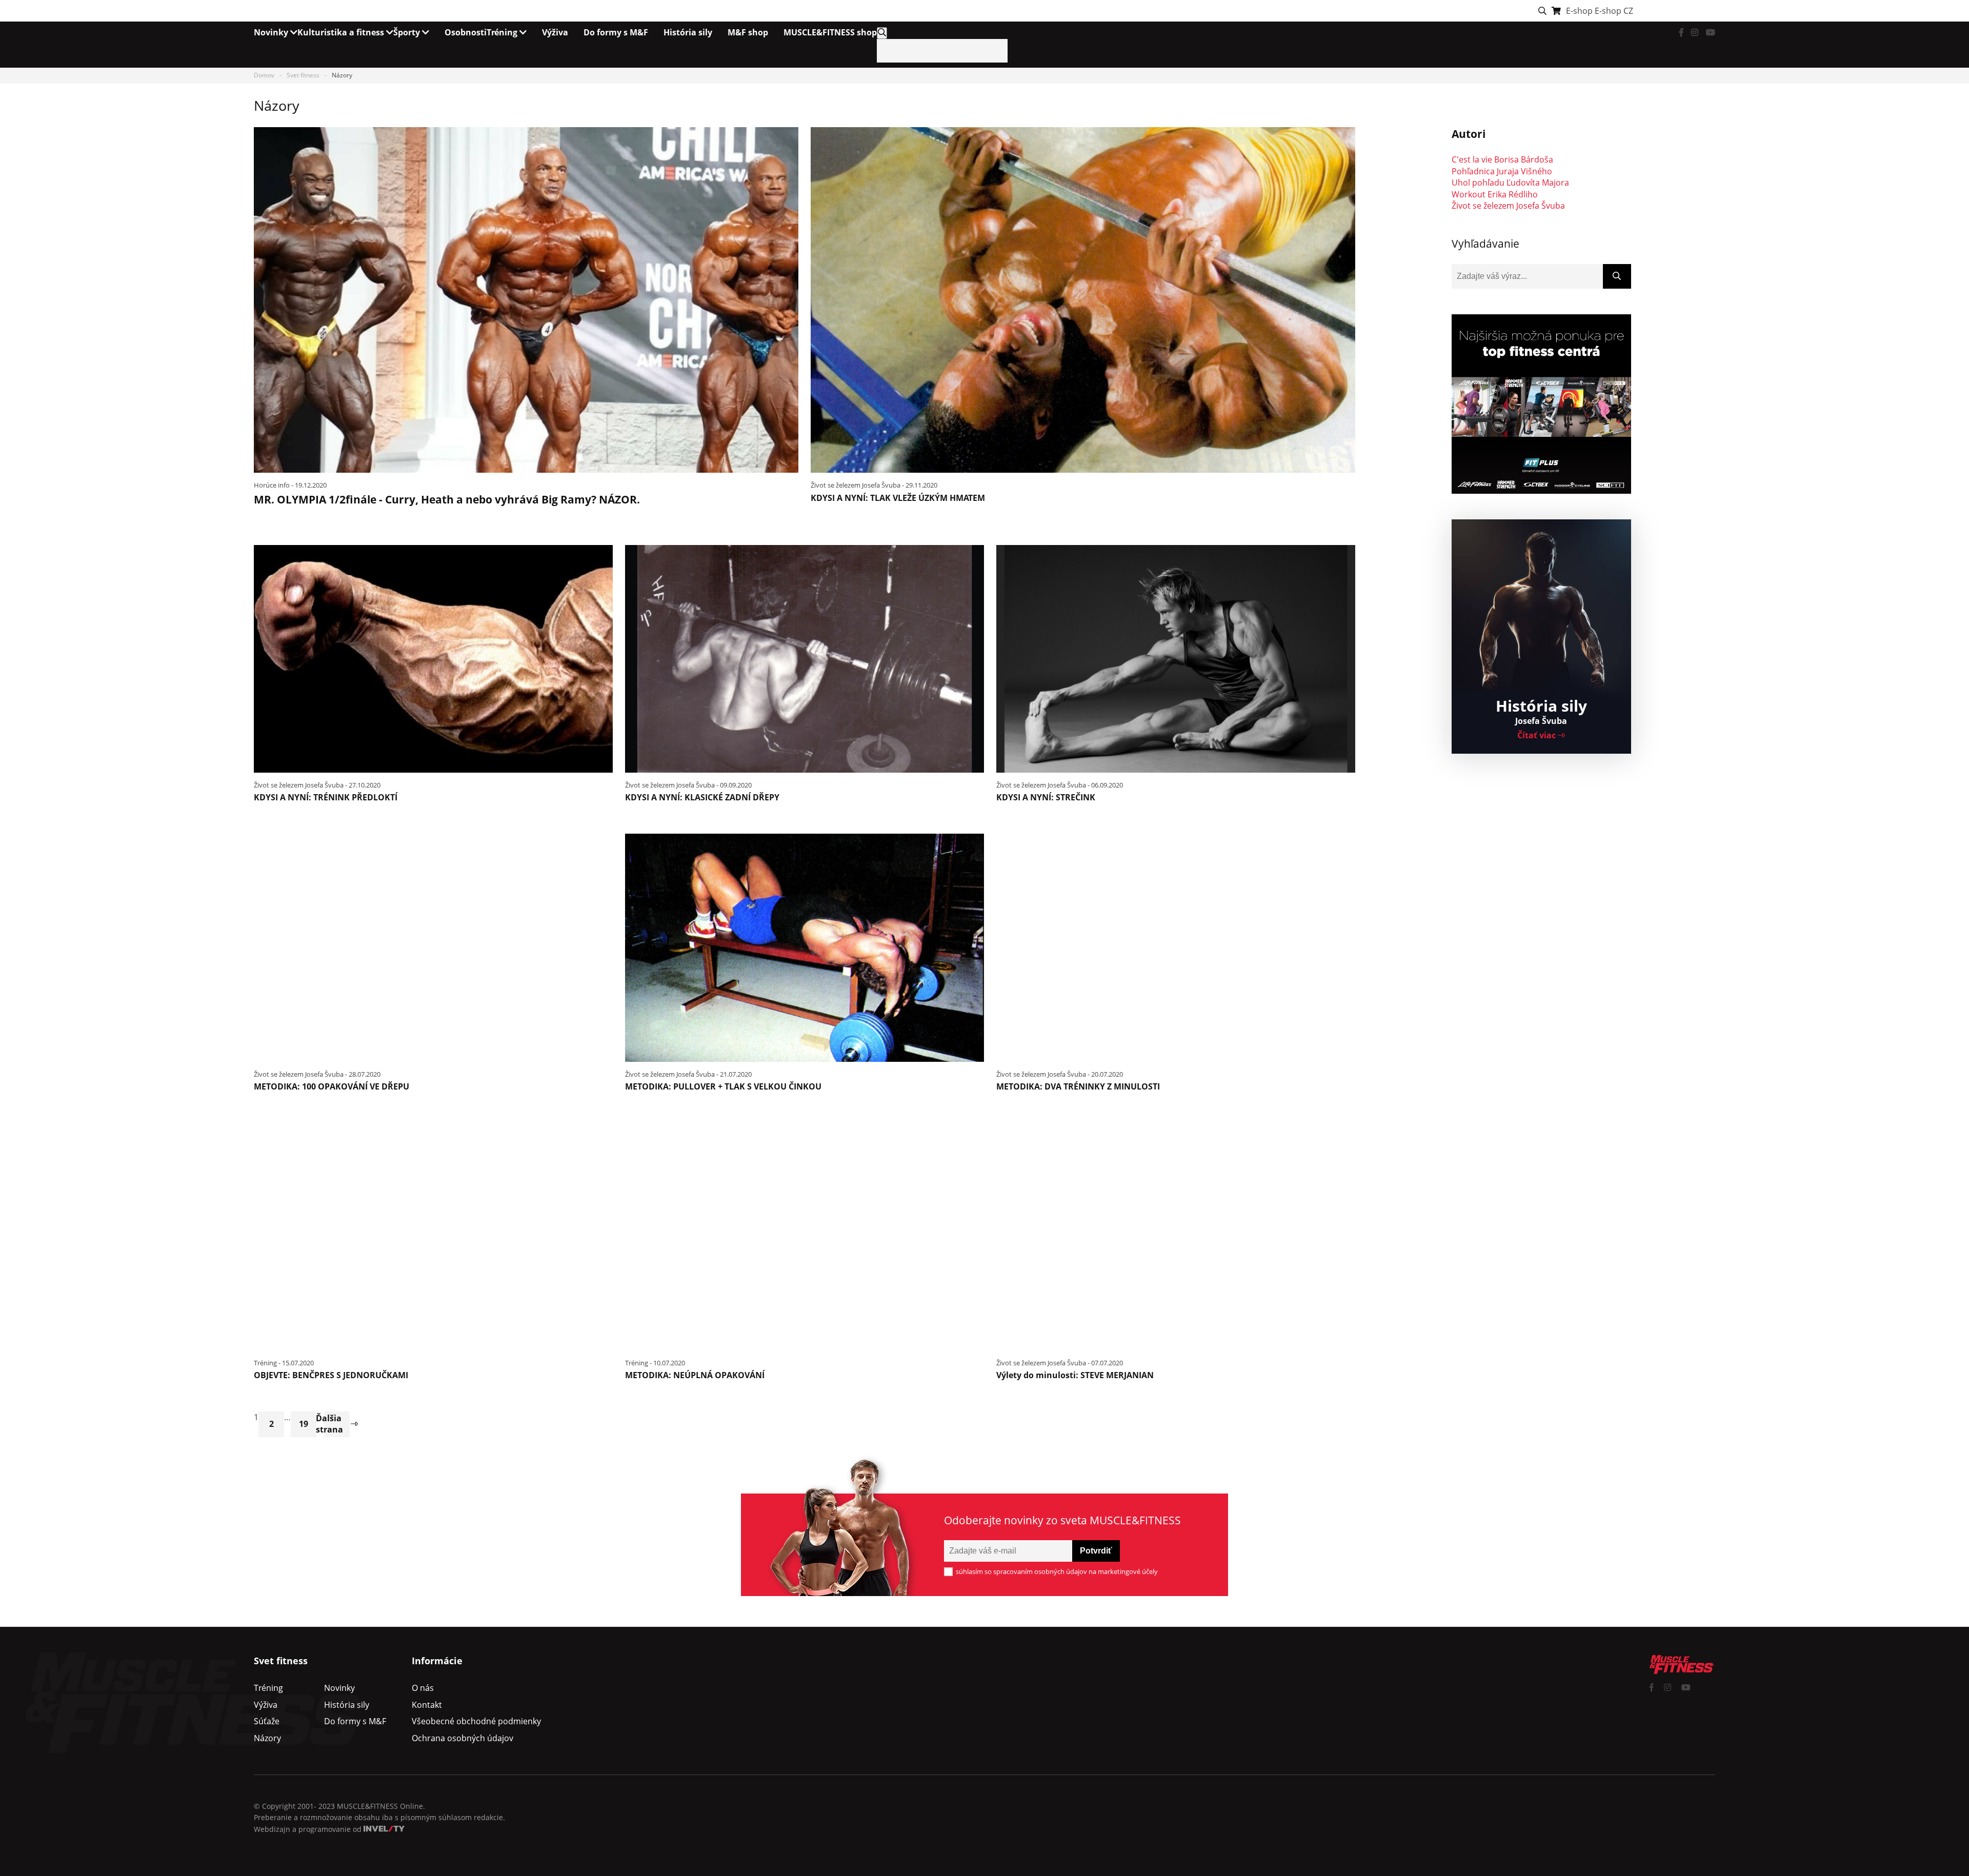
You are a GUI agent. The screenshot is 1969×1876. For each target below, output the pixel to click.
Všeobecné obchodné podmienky (476, 1721)
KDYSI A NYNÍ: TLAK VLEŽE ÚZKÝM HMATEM (898, 498)
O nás (423, 1688)
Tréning (503, 32)
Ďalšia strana (334, 1424)
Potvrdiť (1096, 1551)
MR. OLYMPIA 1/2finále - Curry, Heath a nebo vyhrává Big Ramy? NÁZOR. (447, 499)
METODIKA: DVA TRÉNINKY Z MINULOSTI (1078, 1086)
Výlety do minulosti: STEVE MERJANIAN (1075, 1375)
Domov (264, 75)
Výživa (555, 32)
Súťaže (267, 1721)
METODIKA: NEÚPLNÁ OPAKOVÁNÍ (695, 1375)
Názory (267, 1738)
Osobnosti (466, 32)
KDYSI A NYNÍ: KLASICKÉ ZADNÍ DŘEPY (702, 797)
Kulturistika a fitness (342, 32)
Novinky (272, 32)
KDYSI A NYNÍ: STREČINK (1046, 797)
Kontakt (427, 1705)
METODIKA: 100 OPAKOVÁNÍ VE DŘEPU (331, 1086)
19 (304, 1424)
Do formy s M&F (616, 32)
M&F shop (748, 32)
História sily (688, 32)
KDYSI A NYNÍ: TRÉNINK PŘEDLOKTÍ (326, 797)
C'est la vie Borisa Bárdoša (1502, 159)
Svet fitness (303, 75)
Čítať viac (1538, 735)
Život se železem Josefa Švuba (1508, 206)
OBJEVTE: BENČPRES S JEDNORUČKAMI (331, 1375)
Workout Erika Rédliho (1495, 194)
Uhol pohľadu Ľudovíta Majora (1510, 183)
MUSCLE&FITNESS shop (830, 32)
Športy (408, 32)
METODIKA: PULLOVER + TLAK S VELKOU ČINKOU (723, 1086)
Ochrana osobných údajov (463, 1738)
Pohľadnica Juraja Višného (1502, 171)
